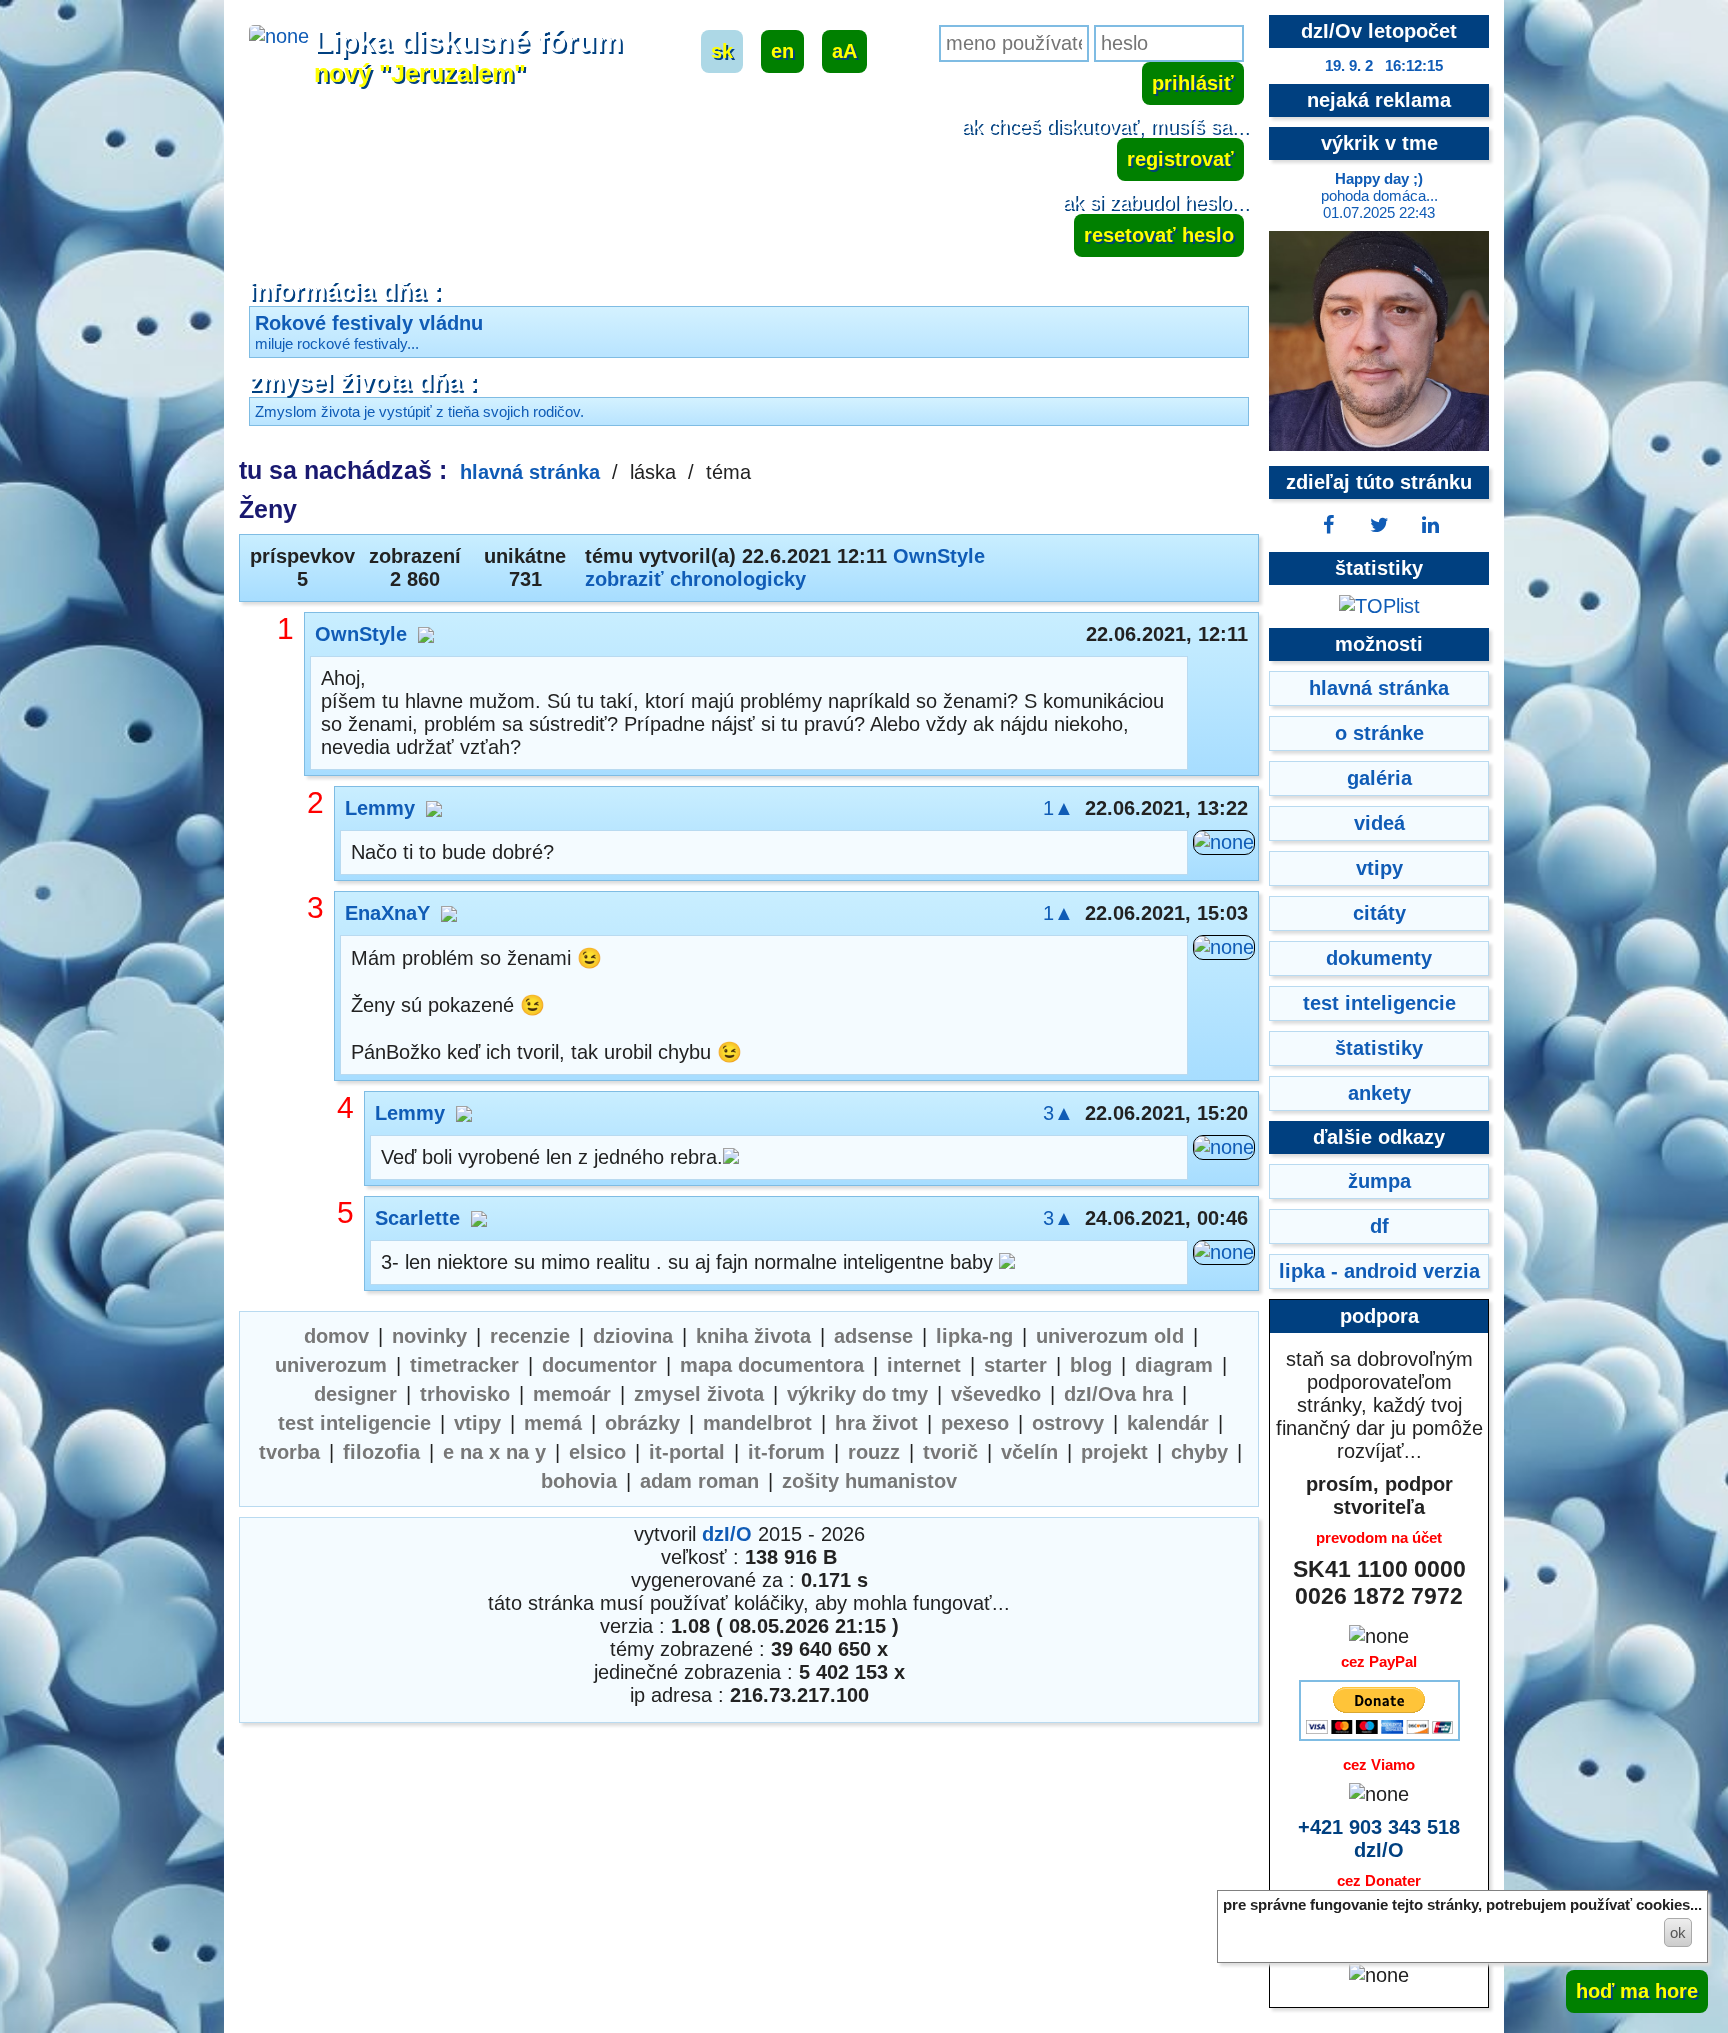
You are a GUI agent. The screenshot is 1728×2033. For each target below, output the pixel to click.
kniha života (753, 1336)
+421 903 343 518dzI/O (1379, 1838)
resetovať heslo (1159, 235)
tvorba (289, 1452)
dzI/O (727, 1534)
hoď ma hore (1637, 1991)
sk (722, 51)
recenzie (530, 1336)
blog (1091, 1365)
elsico (597, 1452)
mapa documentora (772, 1365)
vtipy (477, 1423)
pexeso (975, 1423)
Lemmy (380, 808)
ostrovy (1068, 1423)
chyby (1199, 1452)
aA (844, 51)
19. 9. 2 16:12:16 (1384, 65)
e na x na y (494, 1452)
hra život (876, 1423)
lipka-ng (974, 1336)
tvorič (950, 1452)
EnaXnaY (387, 913)
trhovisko (465, 1394)
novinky (429, 1336)
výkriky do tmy (857, 1394)
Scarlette (417, 1218)
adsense (873, 1336)
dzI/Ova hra (1118, 1394)
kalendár (1168, 1423)
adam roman (699, 1481)
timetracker (464, 1365)
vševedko (996, 1394)
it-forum (786, 1452)
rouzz (874, 1452)
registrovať (1180, 159)
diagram (1174, 1365)
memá (553, 1423)
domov (336, 1336)
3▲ (1058, 1113)
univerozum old (1110, 1336)
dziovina (633, 1336)
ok (1678, 1932)
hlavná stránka (530, 472)
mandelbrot (757, 1423)
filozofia (381, 1452)
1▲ (1058, 808)
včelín (1029, 1452)
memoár (572, 1394)
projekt (1114, 1452)
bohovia (579, 1481)
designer (355, 1394)
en (782, 51)
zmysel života (699, 1394)
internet (924, 1365)
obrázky (642, 1423)
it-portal (687, 1452)
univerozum (331, 1365)
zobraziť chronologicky (695, 579)
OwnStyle (939, 556)
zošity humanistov (869, 1481)
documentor (599, 1365)
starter (1015, 1365)
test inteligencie (354, 1423)
